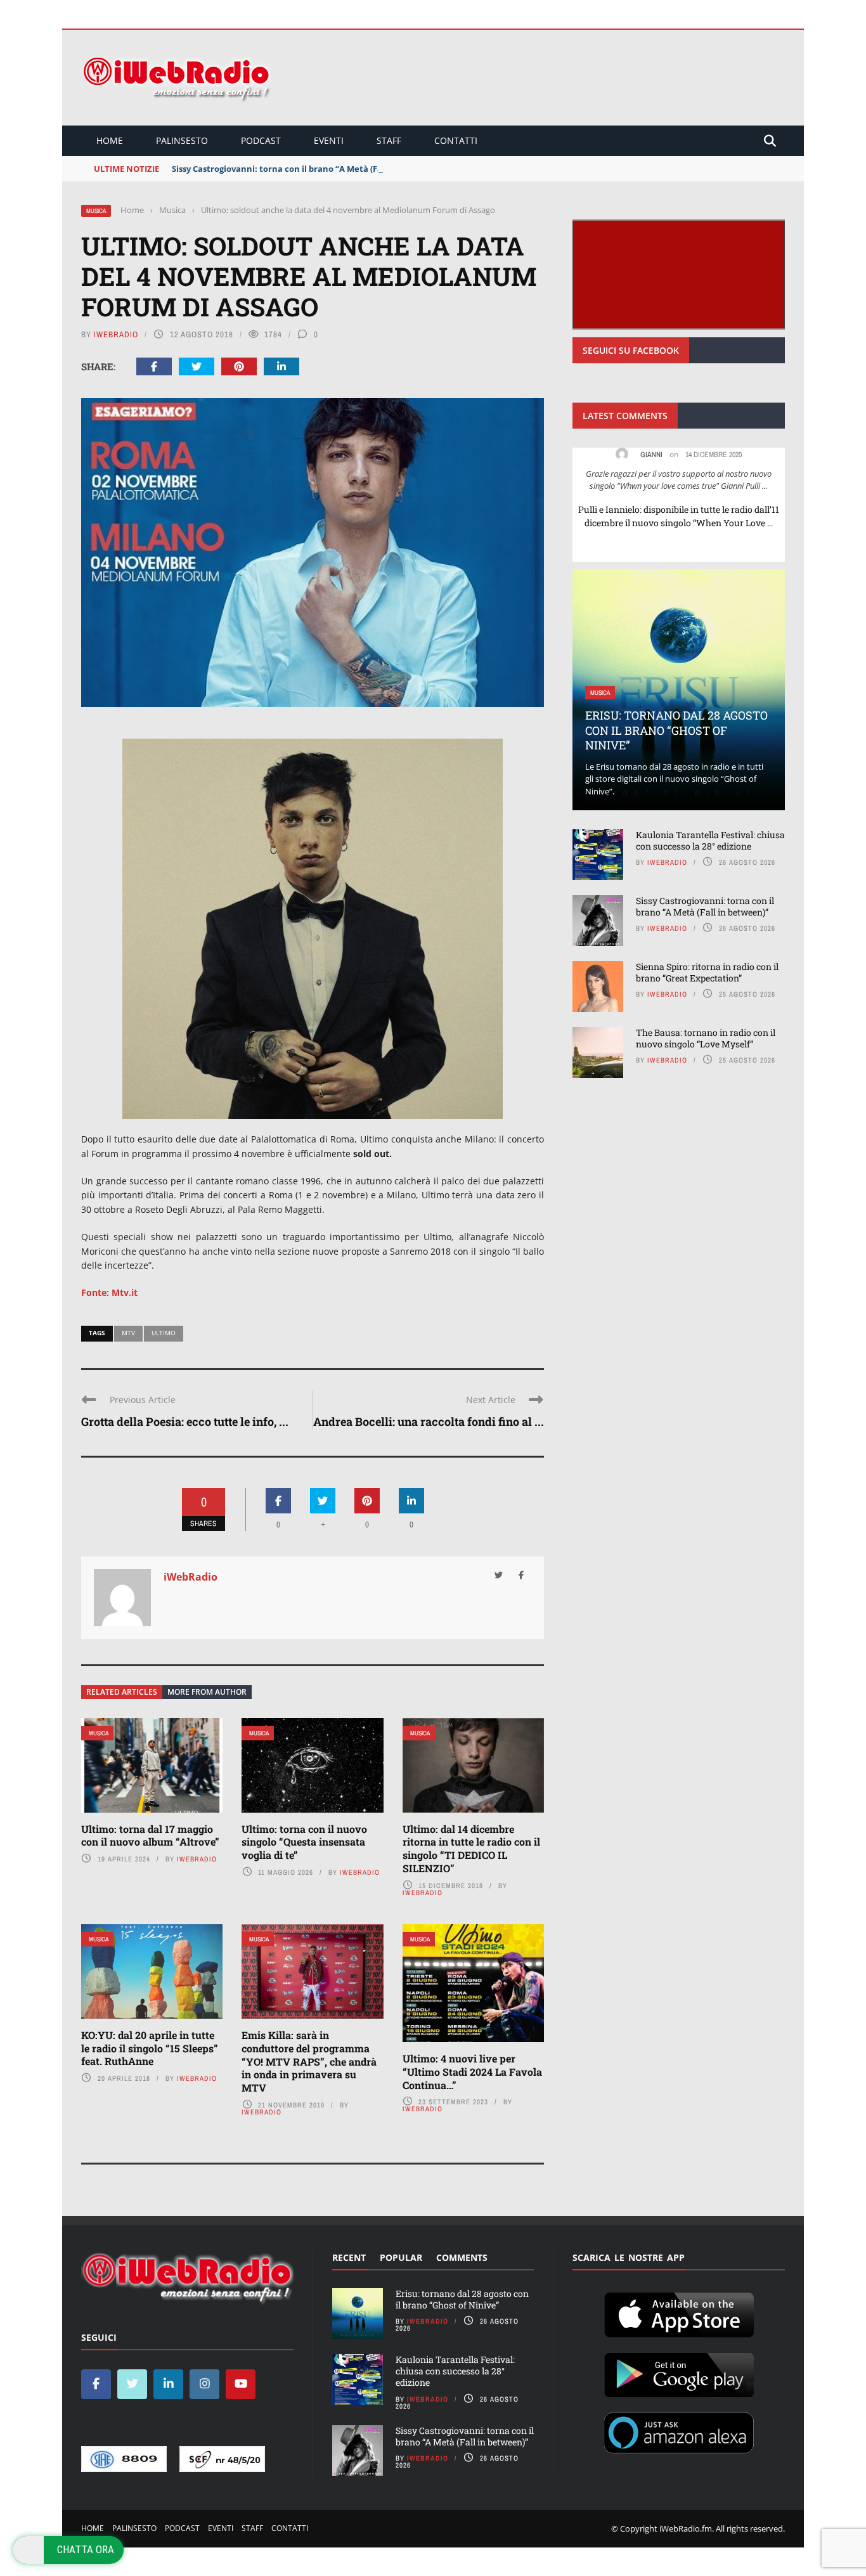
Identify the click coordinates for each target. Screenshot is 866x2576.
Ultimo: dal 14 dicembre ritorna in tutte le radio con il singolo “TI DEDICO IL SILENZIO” (471, 1848)
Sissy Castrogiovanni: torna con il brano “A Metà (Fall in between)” (307, 169)
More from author (207, 1692)
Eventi (329, 140)
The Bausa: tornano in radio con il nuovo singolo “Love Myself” (706, 1038)
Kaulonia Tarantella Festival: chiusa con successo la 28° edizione (710, 840)
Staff (389, 140)
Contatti (456, 140)
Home (110, 140)
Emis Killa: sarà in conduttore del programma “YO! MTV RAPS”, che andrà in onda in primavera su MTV (309, 2061)
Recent (349, 2257)
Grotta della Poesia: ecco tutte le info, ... (185, 1421)
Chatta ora (86, 2549)
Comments (462, 2257)
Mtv (128, 1333)
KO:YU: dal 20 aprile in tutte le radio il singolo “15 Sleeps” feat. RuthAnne (150, 2048)
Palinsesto (182, 140)
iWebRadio (116, 334)
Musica (96, 211)
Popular (401, 2257)
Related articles (122, 1692)
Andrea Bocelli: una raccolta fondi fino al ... (429, 1421)
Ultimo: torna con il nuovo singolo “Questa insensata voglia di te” (304, 1842)
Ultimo (164, 1333)
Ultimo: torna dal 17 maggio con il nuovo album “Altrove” (150, 1835)
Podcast (261, 140)
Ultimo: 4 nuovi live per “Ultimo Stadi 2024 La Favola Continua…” (472, 2072)
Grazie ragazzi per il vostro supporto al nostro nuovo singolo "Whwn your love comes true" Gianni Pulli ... (679, 480)
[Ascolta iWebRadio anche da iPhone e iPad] (679, 2312)
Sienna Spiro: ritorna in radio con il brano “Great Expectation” (707, 972)
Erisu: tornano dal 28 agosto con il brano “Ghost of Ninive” (676, 730)
